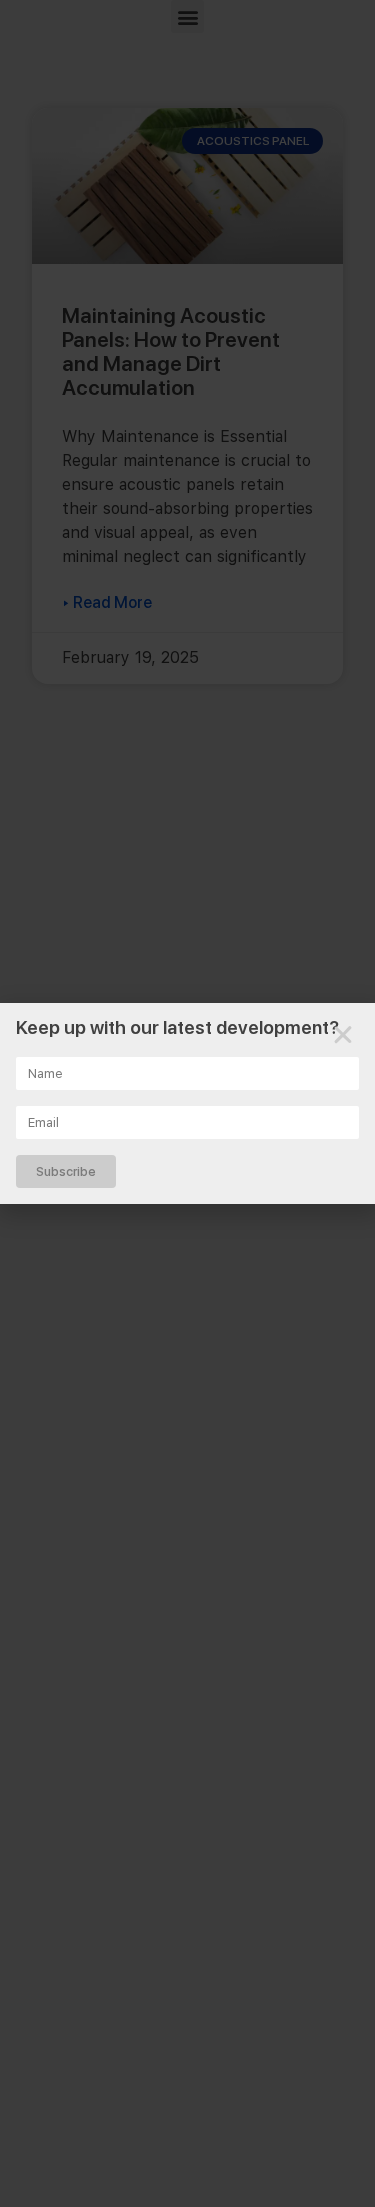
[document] (187, 1103)
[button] (343, 1035)
